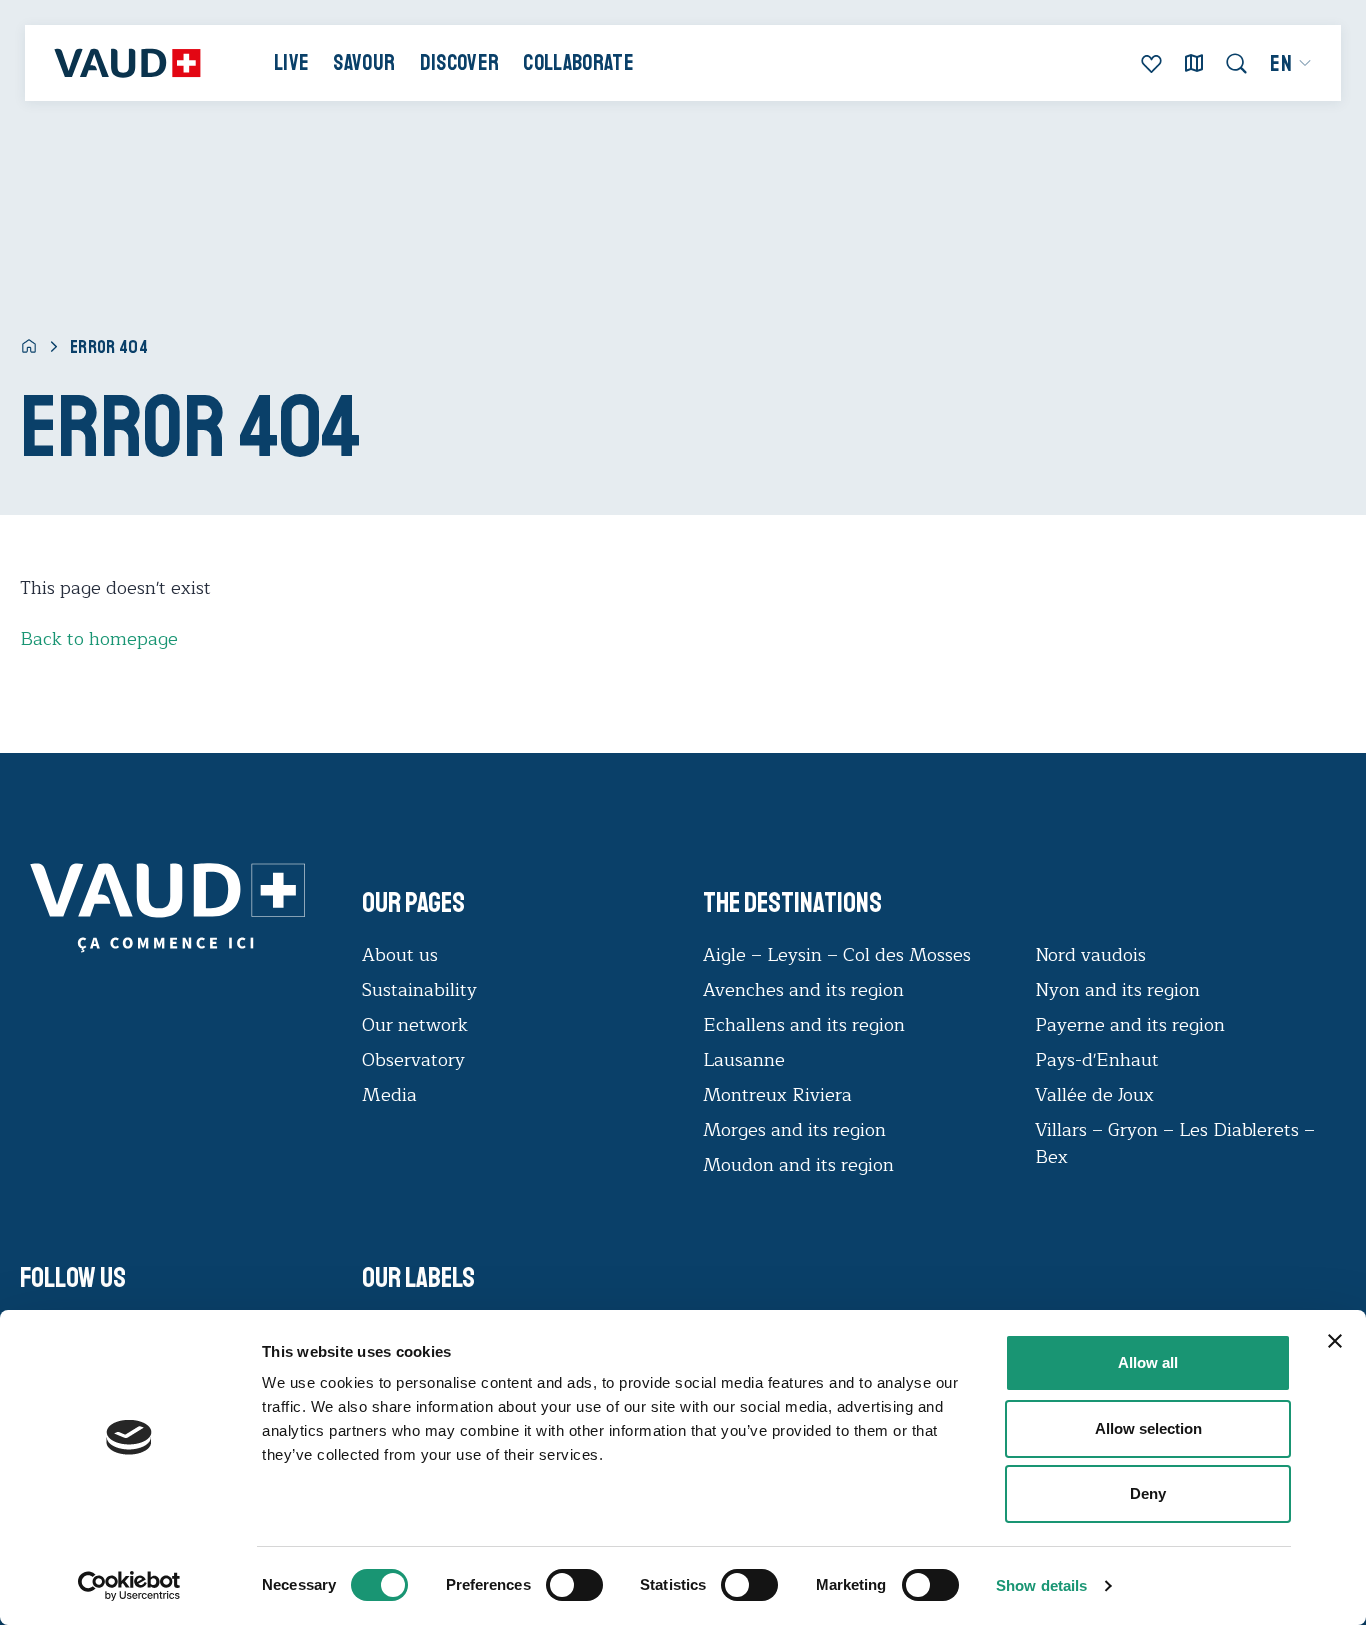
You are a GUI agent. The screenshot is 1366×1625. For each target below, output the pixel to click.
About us (400, 955)
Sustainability (419, 990)
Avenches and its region (803, 990)
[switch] (554, 1583)
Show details (1041, 1585)
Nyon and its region (1117, 990)
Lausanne (744, 1060)
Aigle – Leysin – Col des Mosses (837, 955)
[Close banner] (1335, 1341)
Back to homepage (99, 639)
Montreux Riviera (777, 1095)
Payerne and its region (1130, 1025)
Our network (415, 1025)
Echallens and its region (806, 1025)
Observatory (413, 1060)
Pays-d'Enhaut (1097, 1060)
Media (389, 1095)
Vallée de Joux (1094, 1095)
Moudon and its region (801, 1165)
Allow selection (1148, 1428)
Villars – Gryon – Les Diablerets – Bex (1175, 1143)
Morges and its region (797, 1130)
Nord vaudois (1090, 955)
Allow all (1148, 1362)
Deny (1148, 1493)
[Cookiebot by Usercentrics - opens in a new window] (129, 1586)
